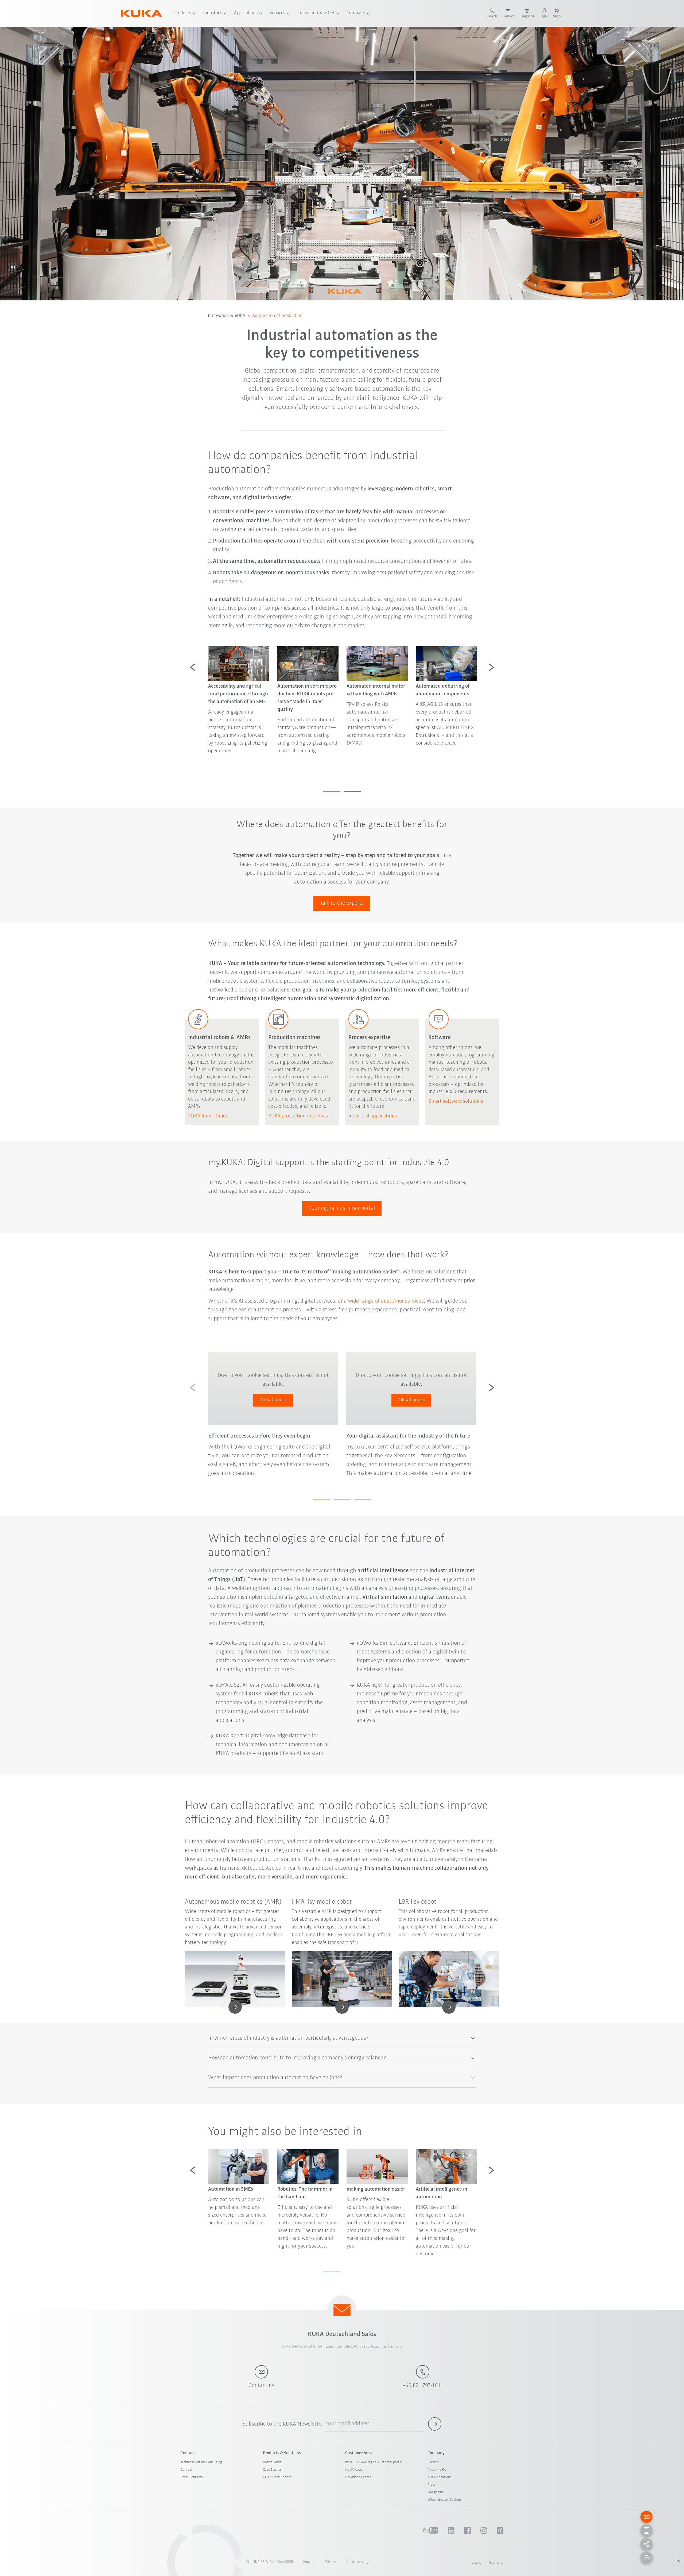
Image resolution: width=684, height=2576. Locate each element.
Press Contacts (192, 2477)
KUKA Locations (440, 2477)
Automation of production (277, 316)
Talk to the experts (342, 903)
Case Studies (272, 2470)
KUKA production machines (298, 1116)
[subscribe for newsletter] (435, 2424)
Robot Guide (272, 2462)
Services (277, 13)
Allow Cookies (273, 1400)
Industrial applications (373, 1116)
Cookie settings (358, 2562)
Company (356, 13)
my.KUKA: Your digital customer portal (374, 2462)
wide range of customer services (386, 1301)
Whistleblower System (444, 2500)
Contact (186, 2470)
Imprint (309, 2562)
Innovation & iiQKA (316, 13)
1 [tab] (332, 791)
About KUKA (437, 2470)
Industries (213, 13)
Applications (246, 13)
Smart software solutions (456, 1101)
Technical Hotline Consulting (201, 2462)
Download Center (358, 2477)
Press (432, 2485)
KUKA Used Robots (277, 2477)
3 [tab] (362, 1500)
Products (183, 13)
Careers (433, 2462)
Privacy (330, 2562)
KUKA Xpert (354, 2470)
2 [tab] (352, 791)
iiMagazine (436, 2492)
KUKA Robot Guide (208, 1116)
